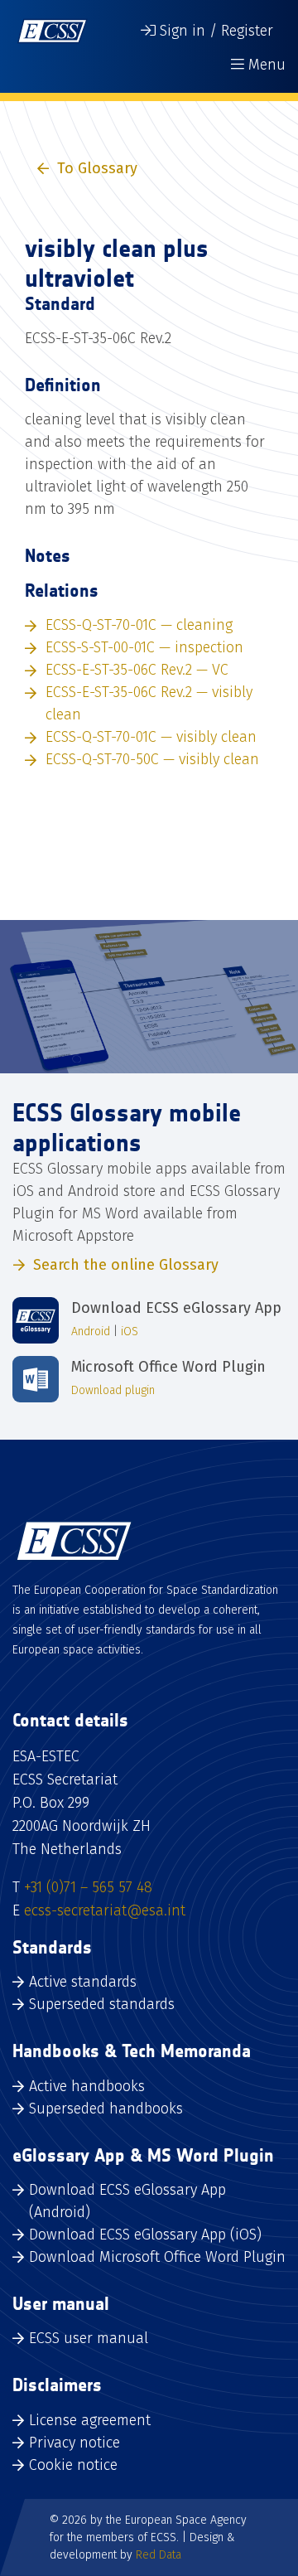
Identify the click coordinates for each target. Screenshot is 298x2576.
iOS (130, 1332)
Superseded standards (102, 2004)
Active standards (83, 1982)
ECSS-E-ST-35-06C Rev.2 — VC (137, 670)
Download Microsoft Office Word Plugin (157, 2257)
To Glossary (97, 168)
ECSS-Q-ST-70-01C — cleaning (139, 625)
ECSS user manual (89, 2338)
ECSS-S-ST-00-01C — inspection (144, 647)
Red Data (159, 2555)
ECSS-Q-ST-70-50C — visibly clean (152, 759)
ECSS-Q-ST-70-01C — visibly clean (151, 737)
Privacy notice (74, 2443)
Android (91, 1332)
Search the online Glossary (126, 1265)
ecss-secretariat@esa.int (105, 1910)
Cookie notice (73, 2465)
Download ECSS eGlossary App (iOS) (145, 2235)
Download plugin (113, 1390)
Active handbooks (87, 2086)
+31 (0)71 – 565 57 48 (88, 1887)
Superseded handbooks (106, 2109)
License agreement (90, 2420)
